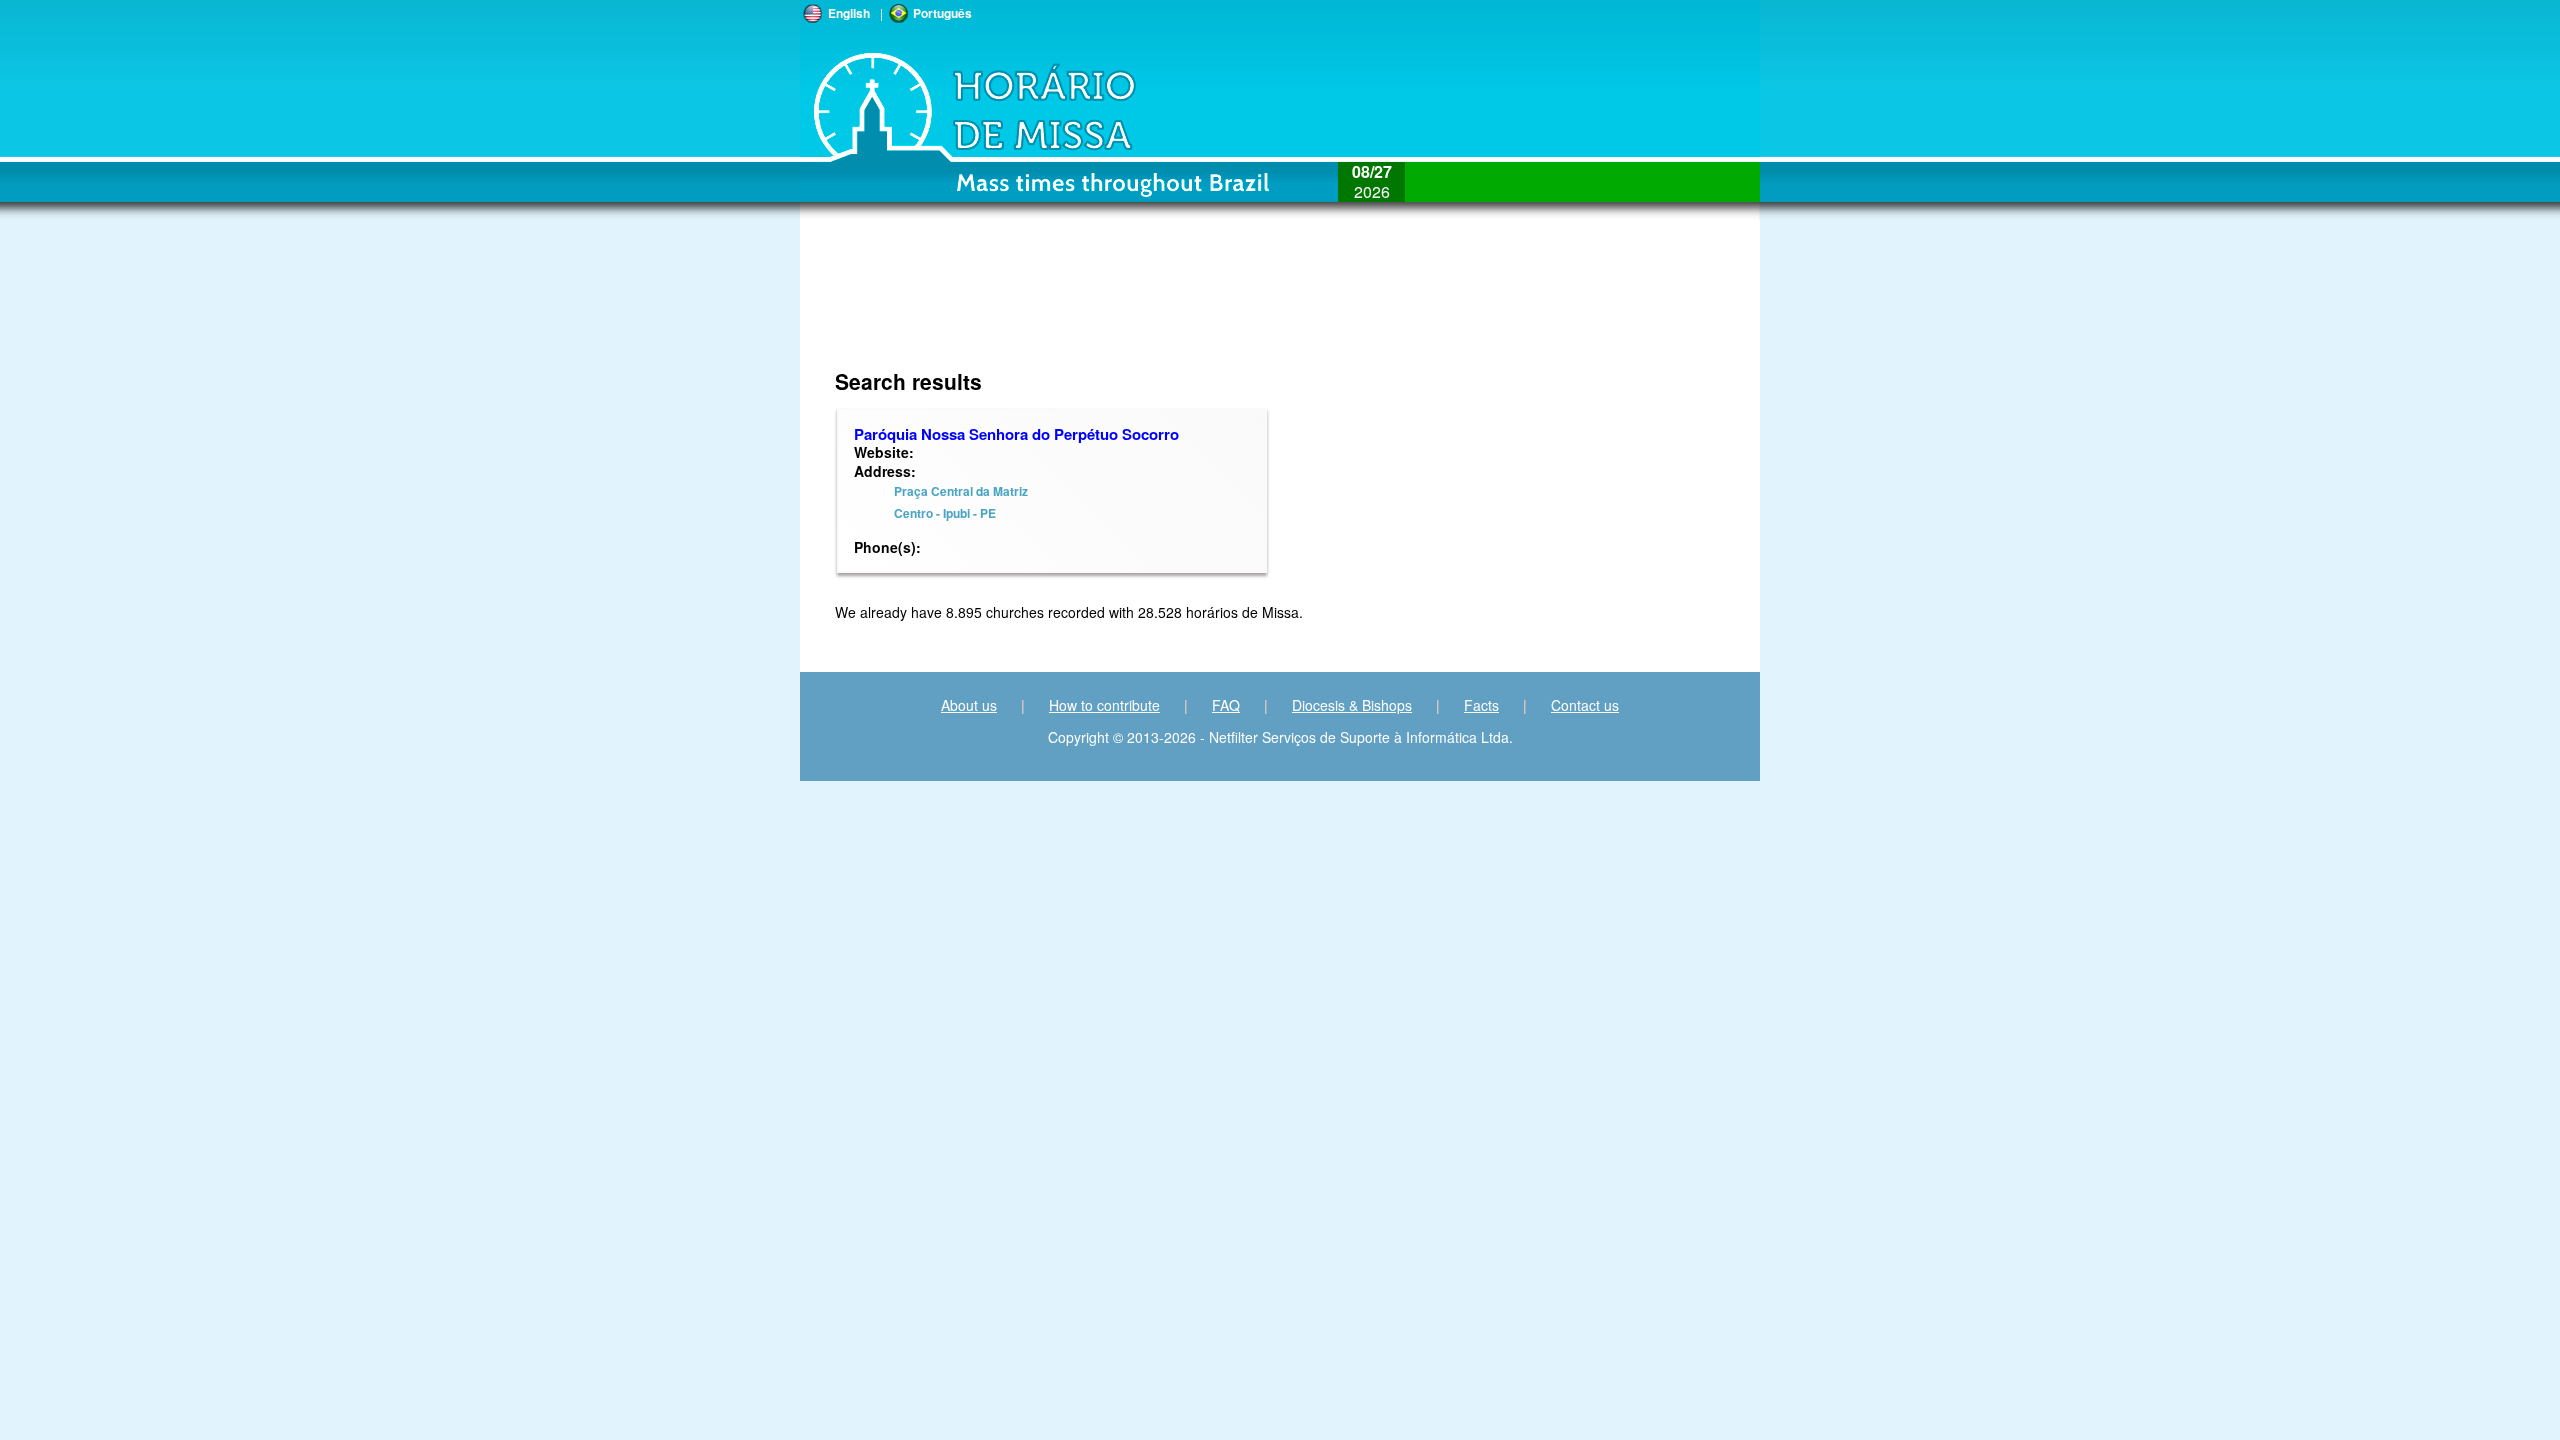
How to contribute (1104, 705)
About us (969, 705)
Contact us (1585, 705)
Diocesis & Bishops (1352, 705)
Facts (1481, 705)
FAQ (1226, 705)
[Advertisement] (1146, 305)
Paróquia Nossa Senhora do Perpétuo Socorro (1016, 434)
